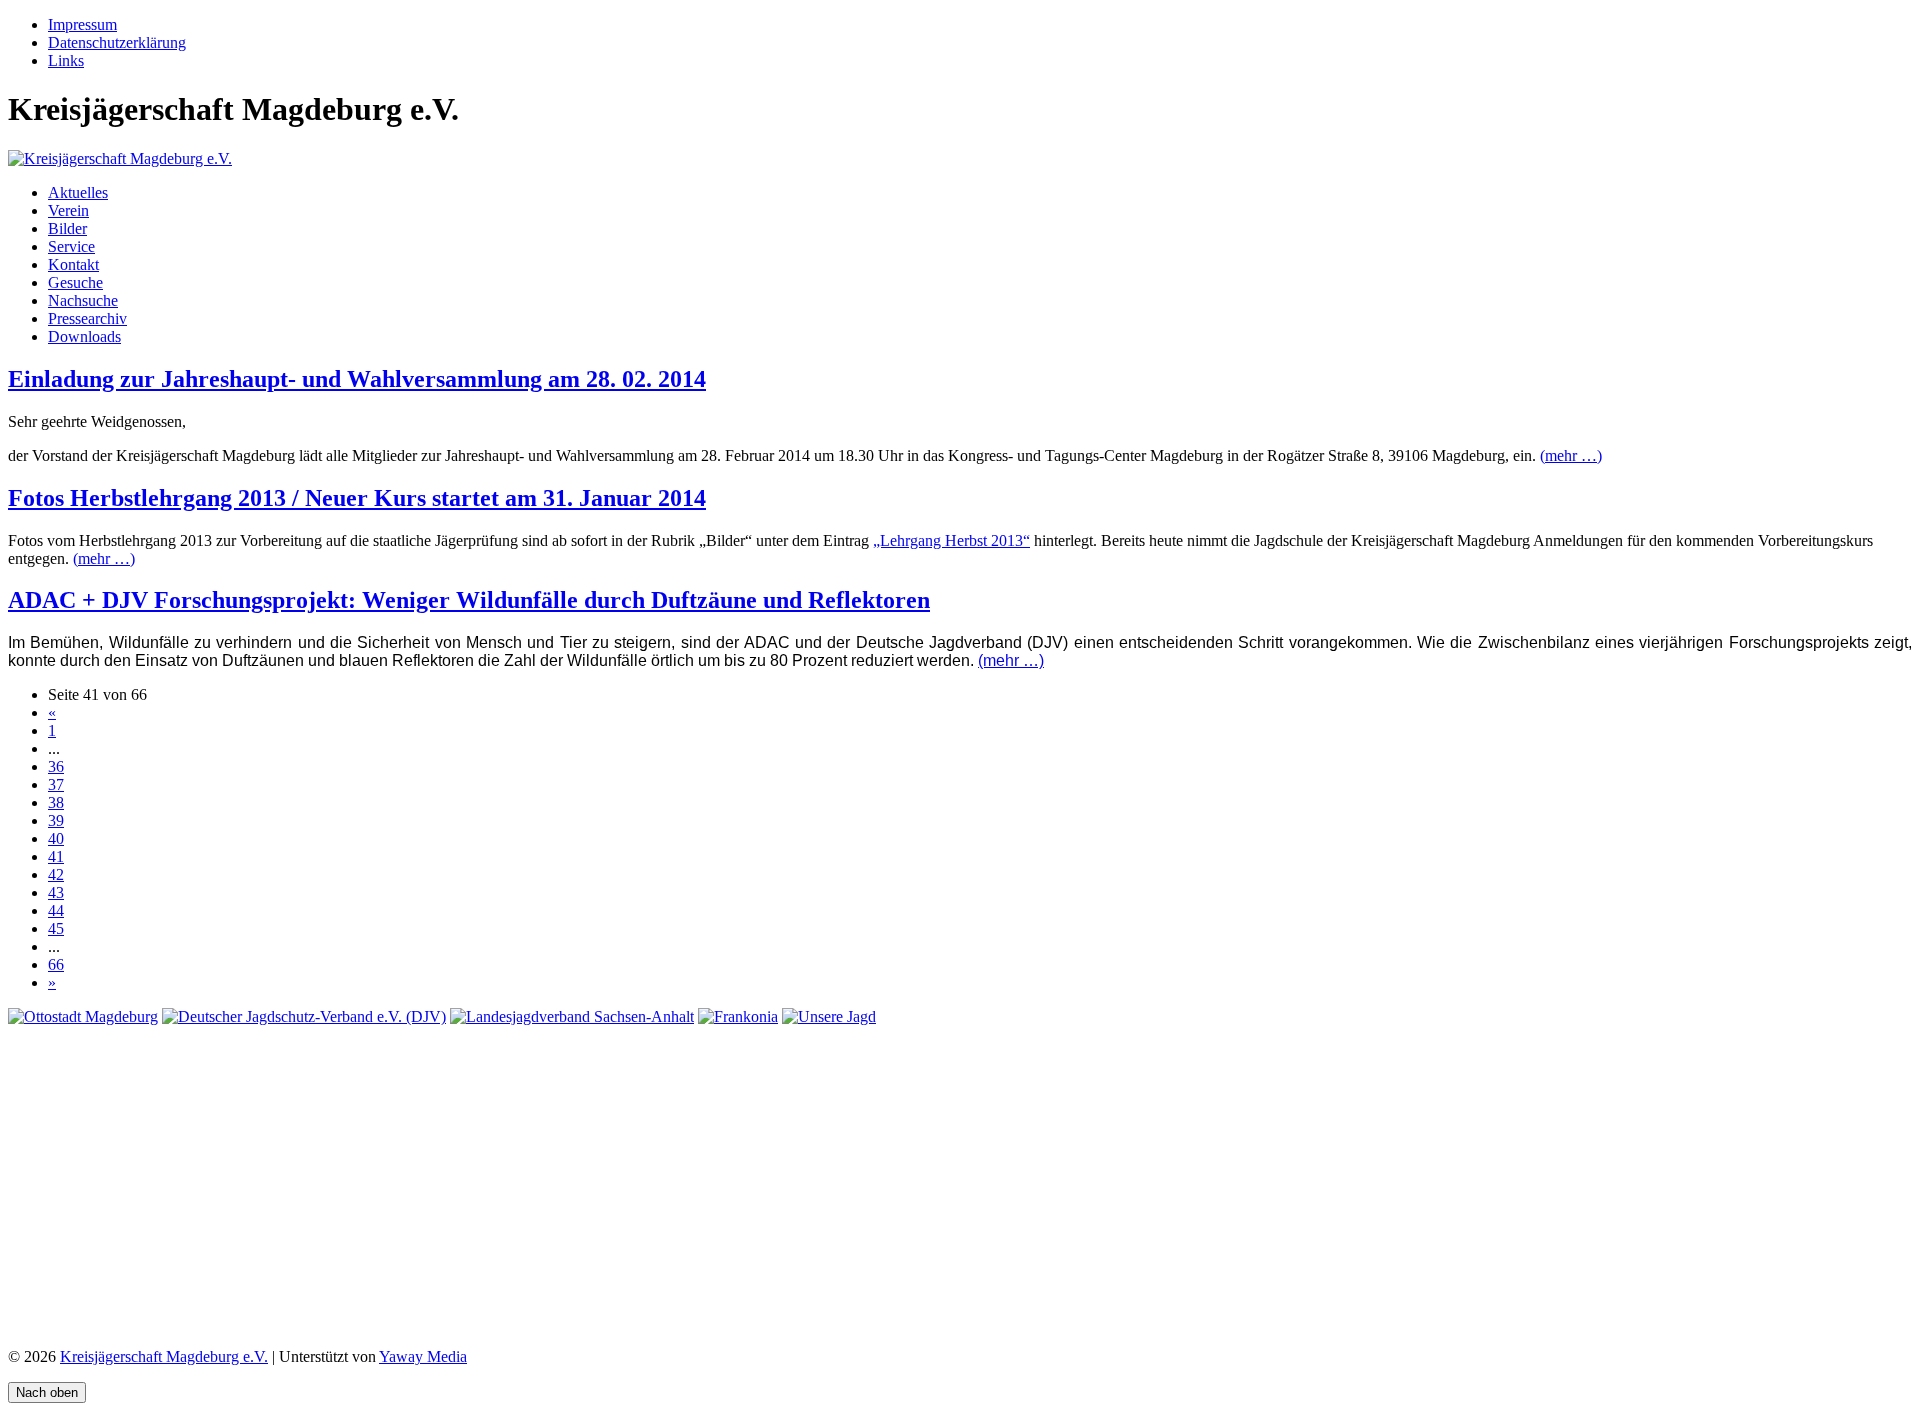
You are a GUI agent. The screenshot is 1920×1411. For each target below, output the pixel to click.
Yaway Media (423, 1356)
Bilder (67, 228)
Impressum (82, 24)
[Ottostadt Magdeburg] (83, 1016)
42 (56, 874)
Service (71, 246)
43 (56, 892)
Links (66, 60)
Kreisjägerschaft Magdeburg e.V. (164, 1356)
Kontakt (73, 264)
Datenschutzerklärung (117, 42)
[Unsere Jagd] (829, 1016)
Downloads (84, 336)
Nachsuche (83, 300)
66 (56, 964)
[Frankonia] (738, 1016)
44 (56, 910)
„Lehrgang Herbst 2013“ (951, 540)
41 (56, 856)
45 (56, 928)
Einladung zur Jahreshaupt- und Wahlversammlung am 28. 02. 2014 (357, 379)
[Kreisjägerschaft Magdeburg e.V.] (120, 158)
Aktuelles (78, 192)
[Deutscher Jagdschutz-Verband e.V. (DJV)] (304, 1016)
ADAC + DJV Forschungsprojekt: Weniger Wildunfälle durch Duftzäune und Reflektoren (469, 600)
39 (56, 820)
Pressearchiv (87, 318)
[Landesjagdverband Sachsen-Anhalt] (572, 1016)
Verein (68, 210)
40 (56, 838)
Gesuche (75, 282)
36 (56, 766)
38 (56, 802)
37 (56, 784)
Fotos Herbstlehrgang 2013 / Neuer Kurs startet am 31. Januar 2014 (357, 498)
